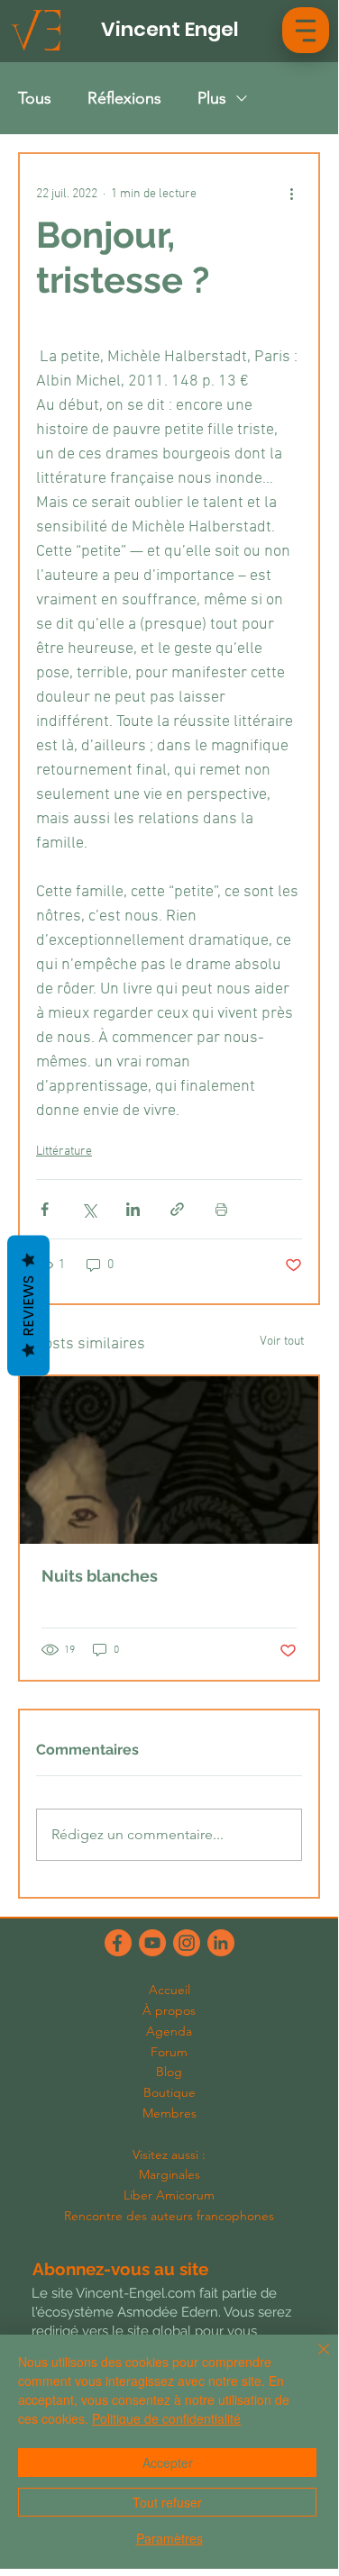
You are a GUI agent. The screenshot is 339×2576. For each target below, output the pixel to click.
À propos (169, 2010)
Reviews (28, 1306)
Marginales (169, 2174)
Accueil (169, 1990)
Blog (169, 2072)
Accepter (168, 2463)
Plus (212, 98)
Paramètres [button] (169, 2538)
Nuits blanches (100, 1576)
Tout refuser (167, 2502)
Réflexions (124, 98)
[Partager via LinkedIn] (133, 1209)
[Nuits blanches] (169, 1460)
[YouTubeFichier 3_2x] (152, 1943)
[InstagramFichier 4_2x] (187, 1943)
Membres (169, 2113)
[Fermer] (313, 2360)
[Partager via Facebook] (45, 1209)
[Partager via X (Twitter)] (89, 1209)
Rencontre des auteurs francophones (169, 2216)
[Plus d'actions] (291, 194)
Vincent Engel (170, 29)
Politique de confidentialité (166, 2418)
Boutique (169, 2092)
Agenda (169, 2031)
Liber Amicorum (169, 2195)
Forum (169, 2052)
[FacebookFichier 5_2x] (118, 1943)
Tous (35, 98)
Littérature (64, 1152)
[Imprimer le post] (221, 1209)
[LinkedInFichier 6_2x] (221, 1943)
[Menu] (306, 30)
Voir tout (282, 1342)
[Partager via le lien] (177, 1209)
